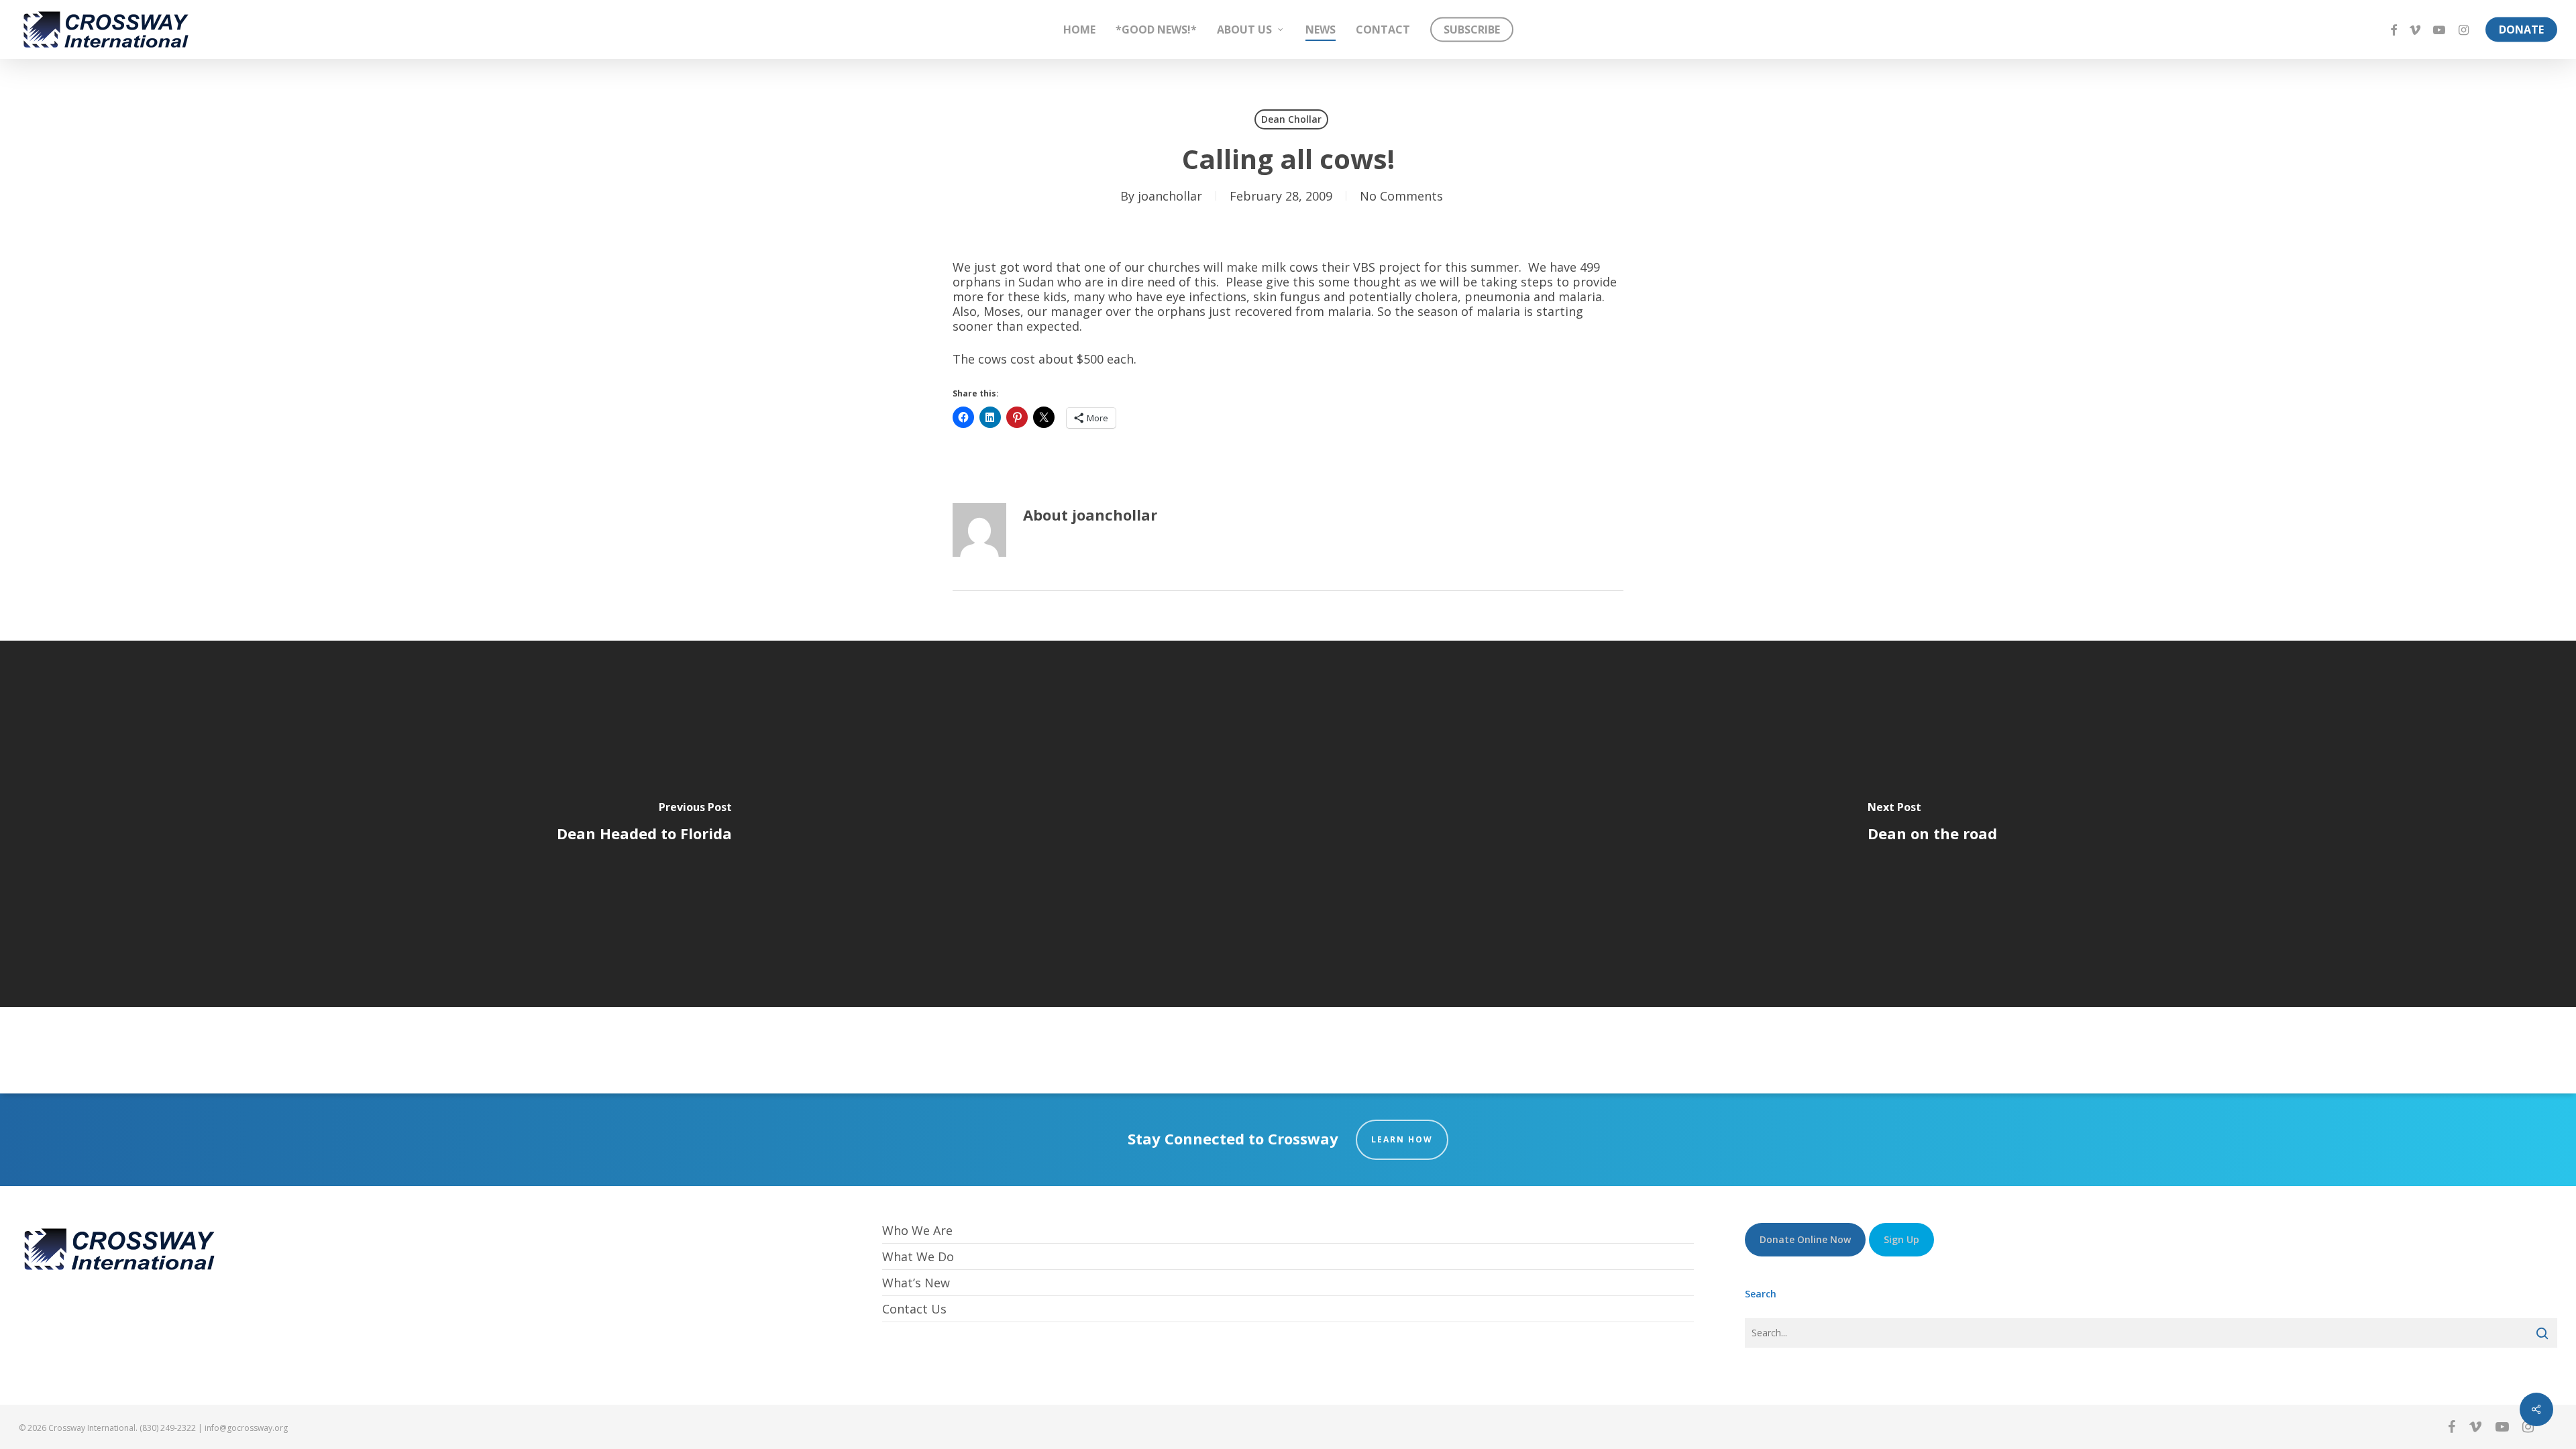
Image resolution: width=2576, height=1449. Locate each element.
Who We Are (917, 1231)
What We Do (918, 1256)
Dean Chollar (1291, 119)
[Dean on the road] (1932, 824)
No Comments (1401, 196)
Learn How (1402, 1139)
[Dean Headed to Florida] (644, 824)
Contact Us (914, 1309)
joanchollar (1170, 196)
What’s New (916, 1283)
